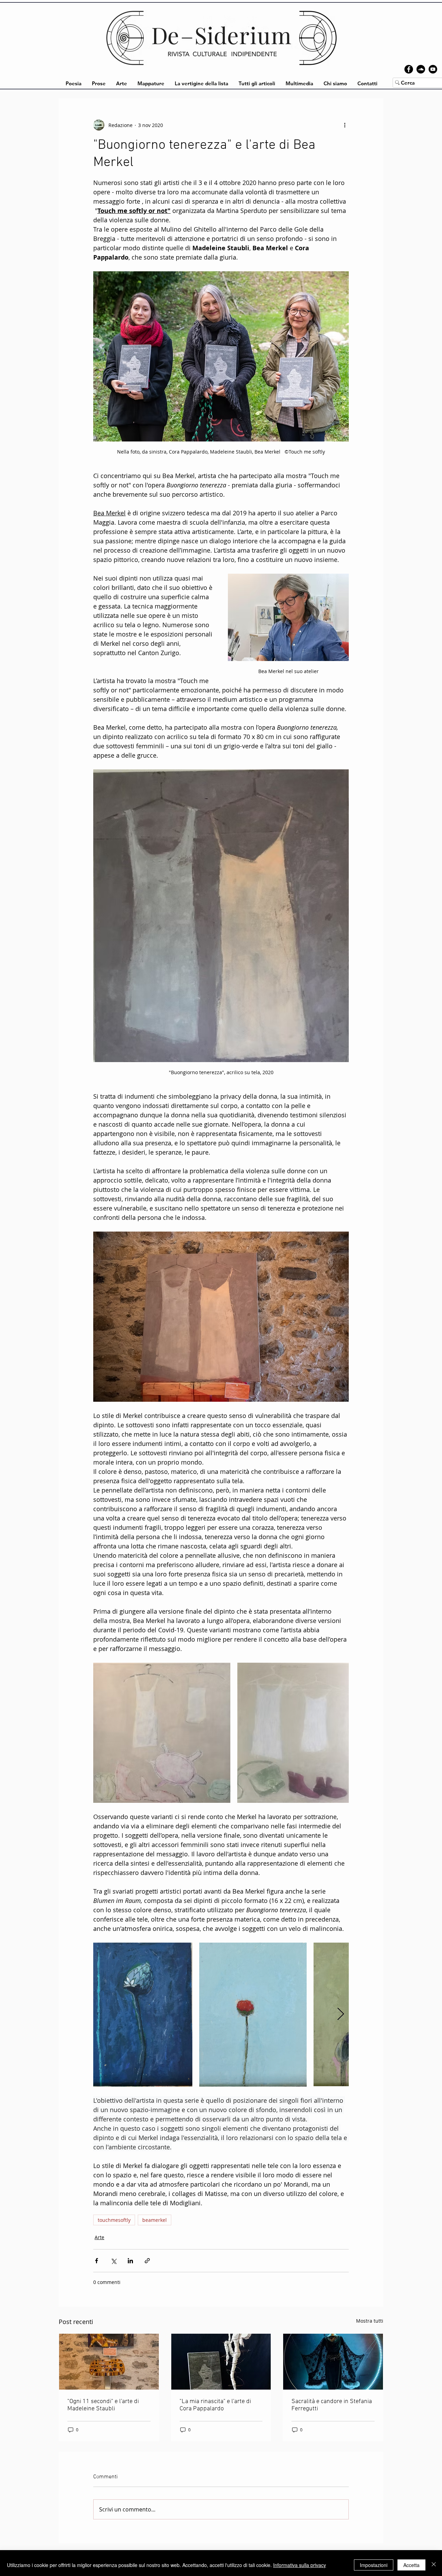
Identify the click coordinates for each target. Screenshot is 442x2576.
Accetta (411, 2565)
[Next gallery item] (341, 2015)
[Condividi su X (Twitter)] (113, 2261)
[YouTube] (433, 69)
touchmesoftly (114, 2220)
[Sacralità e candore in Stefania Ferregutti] (333, 2362)
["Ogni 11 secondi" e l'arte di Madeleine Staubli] (109, 2362)
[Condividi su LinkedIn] (130, 2261)
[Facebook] (409, 69)
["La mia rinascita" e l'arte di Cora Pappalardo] (221, 2362)
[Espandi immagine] (162, 1733)
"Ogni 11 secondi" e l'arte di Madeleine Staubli (103, 2405)
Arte (99, 2237)
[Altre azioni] (345, 125)
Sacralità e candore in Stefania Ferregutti (332, 2405)
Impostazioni (374, 2565)
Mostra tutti (370, 2321)
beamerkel (155, 2220)
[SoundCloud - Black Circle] (421, 69)
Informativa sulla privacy (300, 2565)
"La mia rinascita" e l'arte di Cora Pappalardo (215, 2405)
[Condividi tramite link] (147, 2261)
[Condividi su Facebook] (97, 2261)
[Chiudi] (434, 2565)
